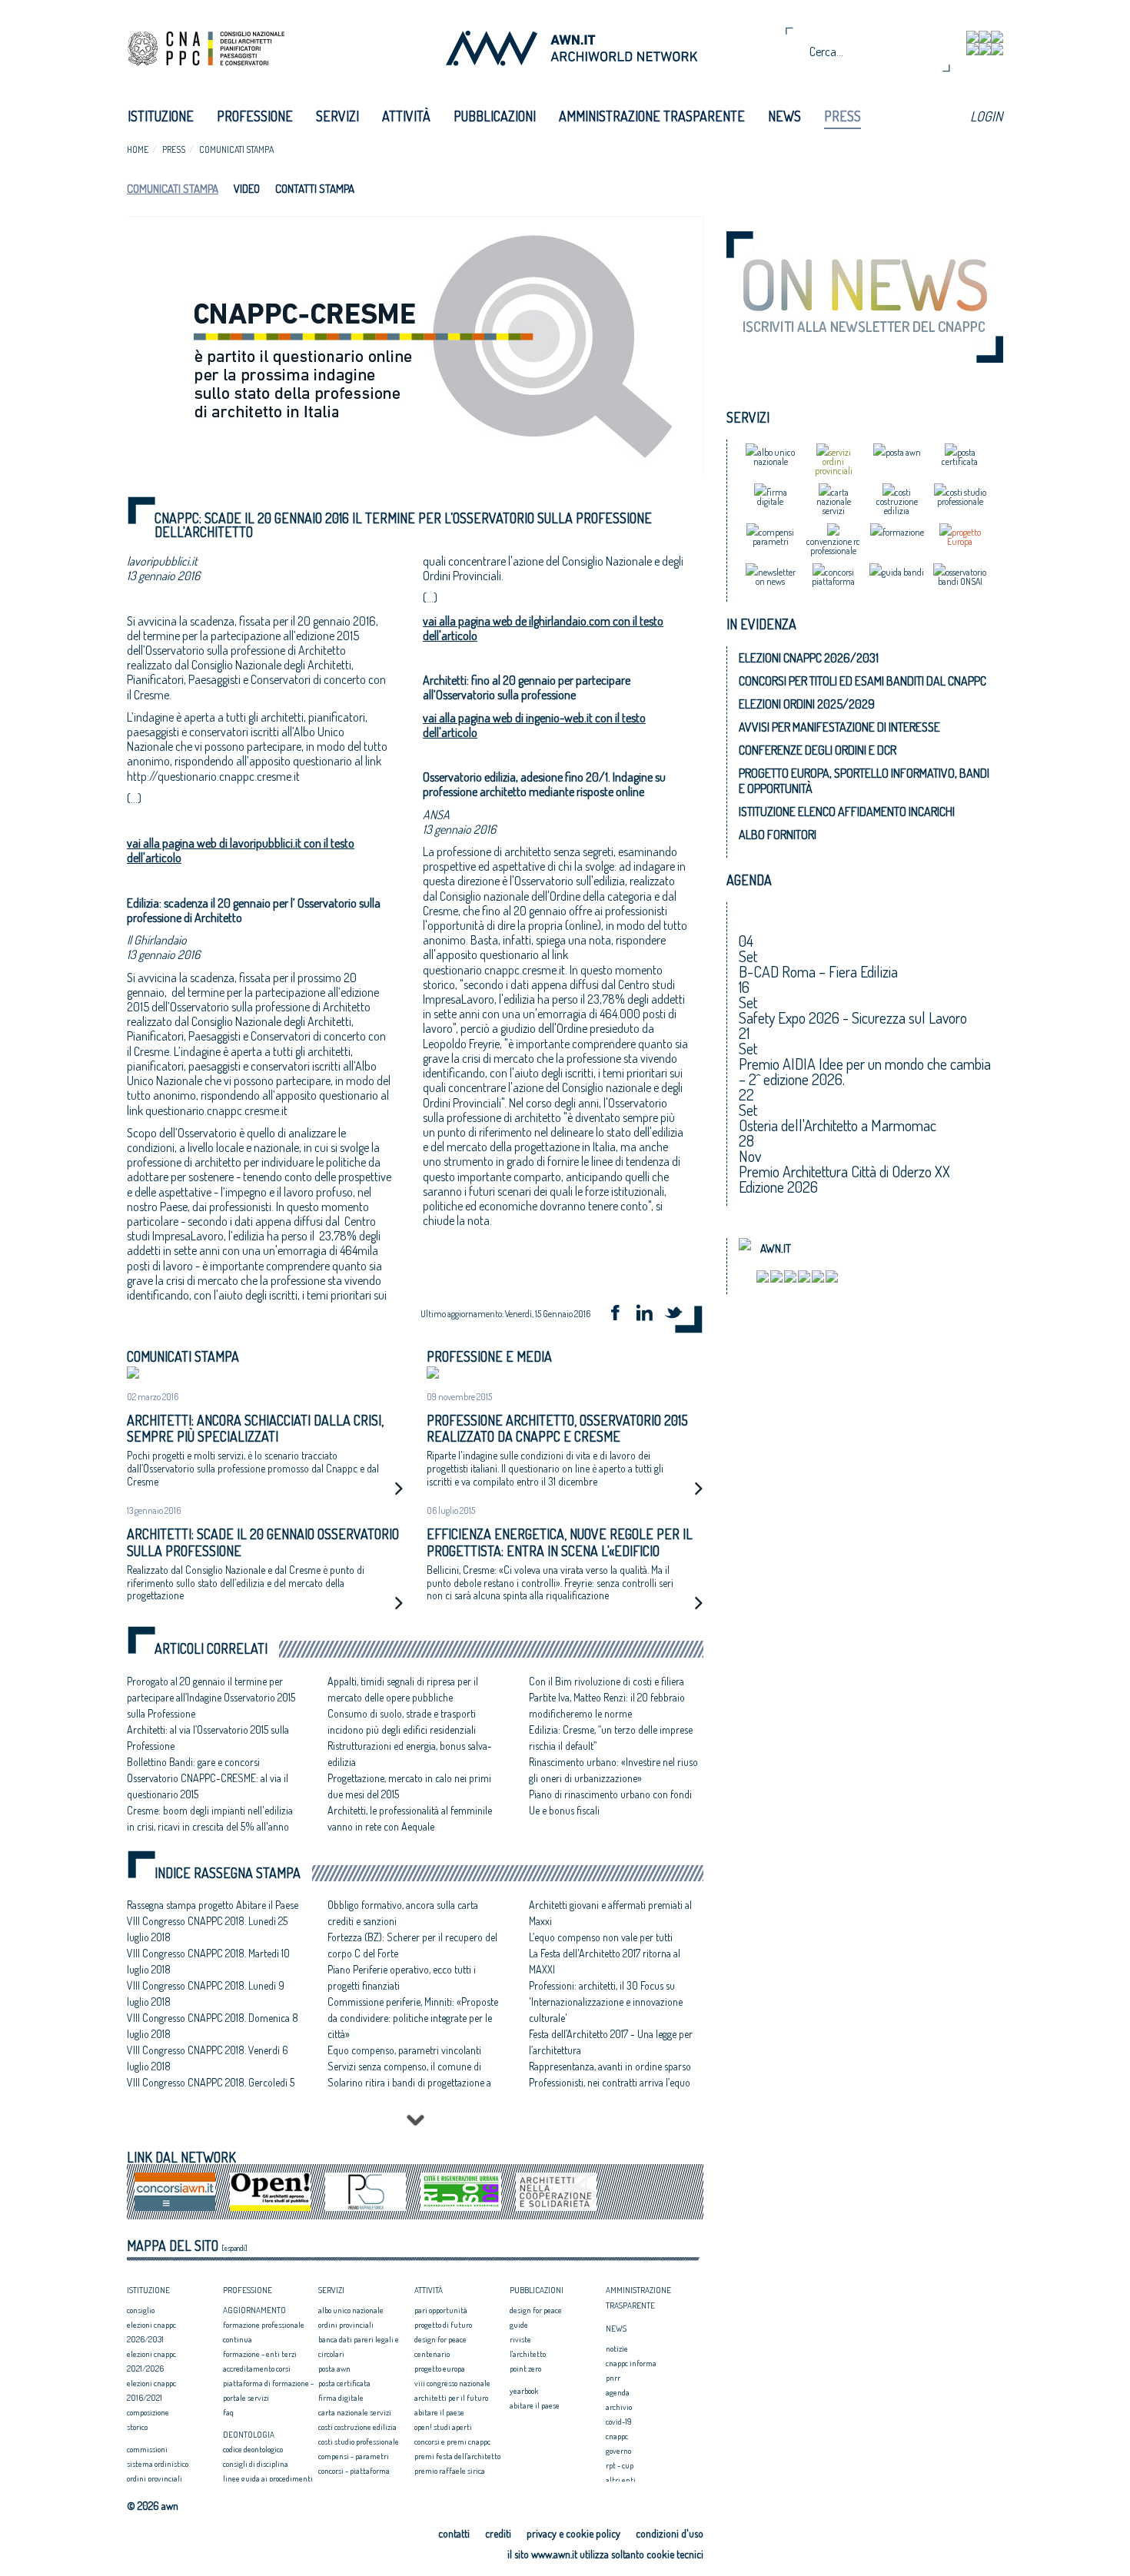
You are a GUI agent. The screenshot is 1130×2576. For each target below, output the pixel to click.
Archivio (619, 2407)
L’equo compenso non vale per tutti (601, 1937)
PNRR (613, 2378)
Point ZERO (525, 2369)
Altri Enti (621, 2480)
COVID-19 (619, 2422)
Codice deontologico (253, 2449)
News (784, 116)
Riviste (520, 2339)
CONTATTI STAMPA (315, 189)
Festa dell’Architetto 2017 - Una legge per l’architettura (611, 2042)
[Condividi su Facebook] (620, 1315)
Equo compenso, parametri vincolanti (404, 2050)
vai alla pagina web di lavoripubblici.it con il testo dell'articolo (241, 850)
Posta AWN (334, 2369)
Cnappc (617, 2436)
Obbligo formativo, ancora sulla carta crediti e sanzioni (403, 1913)
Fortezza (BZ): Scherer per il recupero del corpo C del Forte (412, 1945)
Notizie (617, 2349)
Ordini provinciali (155, 2478)
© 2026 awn (153, 2506)
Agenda (618, 2392)
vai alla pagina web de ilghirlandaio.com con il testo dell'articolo (543, 628)
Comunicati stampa (236, 149)
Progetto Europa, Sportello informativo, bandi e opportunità (864, 781)
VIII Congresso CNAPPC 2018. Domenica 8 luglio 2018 (213, 2026)
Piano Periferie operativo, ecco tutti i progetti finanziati (402, 1977)
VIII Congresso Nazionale (452, 2383)
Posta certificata (344, 2383)
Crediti (498, 2533)
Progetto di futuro (443, 2325)
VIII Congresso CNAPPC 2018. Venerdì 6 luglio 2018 (208, 2058)
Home (138, 149)
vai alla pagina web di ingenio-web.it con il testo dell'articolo (534, 725)
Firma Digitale (341, 2398)
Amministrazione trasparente (652, 116)
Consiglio (141, 2310)
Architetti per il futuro (451, 2398)
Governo (618, 2451)
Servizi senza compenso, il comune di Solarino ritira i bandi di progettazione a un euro (409, 2082)
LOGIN (986, 116)
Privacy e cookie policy (573, 2533)
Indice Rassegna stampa (228, 1873)
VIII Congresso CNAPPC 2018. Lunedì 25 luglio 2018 (207, 1929)
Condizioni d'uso (670, 2533)
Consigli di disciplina (256, 2464)
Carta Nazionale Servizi (355, 2412)
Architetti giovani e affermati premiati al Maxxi (610, 1913)
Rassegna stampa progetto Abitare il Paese (213, 1905)
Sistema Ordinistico (158, 2464)
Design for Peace (440, 2339)
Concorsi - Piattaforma (354, 2471)
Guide (519, 2325)
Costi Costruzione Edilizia (357, 2427)
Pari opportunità (441, 2310)
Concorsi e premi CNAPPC (452, 2442)
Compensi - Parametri (354, 2456)
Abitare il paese (439, 2412)
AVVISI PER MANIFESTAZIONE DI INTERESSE (839, 727)
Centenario (432, 2354)
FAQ (228, 2412)
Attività (406, 116)
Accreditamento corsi (257, 2369)
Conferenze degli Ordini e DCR (818, 750)
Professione (255, 116)
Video (247, 189)
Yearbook (524, 2391)
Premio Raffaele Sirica (450, 2471)
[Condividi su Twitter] (679, 1315)
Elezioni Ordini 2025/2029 (807, 704)
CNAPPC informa (631, 2363)
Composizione (148, 2412)
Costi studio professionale (359, 2442)
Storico (137, 2427)
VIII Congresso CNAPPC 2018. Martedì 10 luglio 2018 (208, 1961)
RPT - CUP (620, 2465)
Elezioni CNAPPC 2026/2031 (809, 658)
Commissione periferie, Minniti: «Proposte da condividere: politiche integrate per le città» (413, 2018)
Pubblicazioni (495, 116)
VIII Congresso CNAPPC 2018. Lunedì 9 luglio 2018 (206, 1993)
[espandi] (234, 2248)
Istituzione (161, 116)
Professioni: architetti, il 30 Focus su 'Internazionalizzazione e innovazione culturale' (606, 2002)
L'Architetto (528, 2354)
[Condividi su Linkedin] (650, 1315)
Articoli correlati (211, 1649)
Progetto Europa (440, 2369)
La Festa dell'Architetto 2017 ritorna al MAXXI (605, 1961)
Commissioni (147, 2449)
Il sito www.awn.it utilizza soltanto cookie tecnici (605, 2554)
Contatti (454, 2533)
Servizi (337, 116)
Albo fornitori (778, 835)
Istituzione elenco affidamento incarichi (847, 812)
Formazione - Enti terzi (260, 2354)
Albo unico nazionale (351, 2310)
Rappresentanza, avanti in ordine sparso (610, 2066)
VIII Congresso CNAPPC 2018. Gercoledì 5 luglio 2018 (211, 2090)
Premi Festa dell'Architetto (457, 2456)
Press (843, 116)
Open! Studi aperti (443, 2427)
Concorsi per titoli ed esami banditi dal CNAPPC (862, 681)
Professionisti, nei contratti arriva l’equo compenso (610, 2090)
